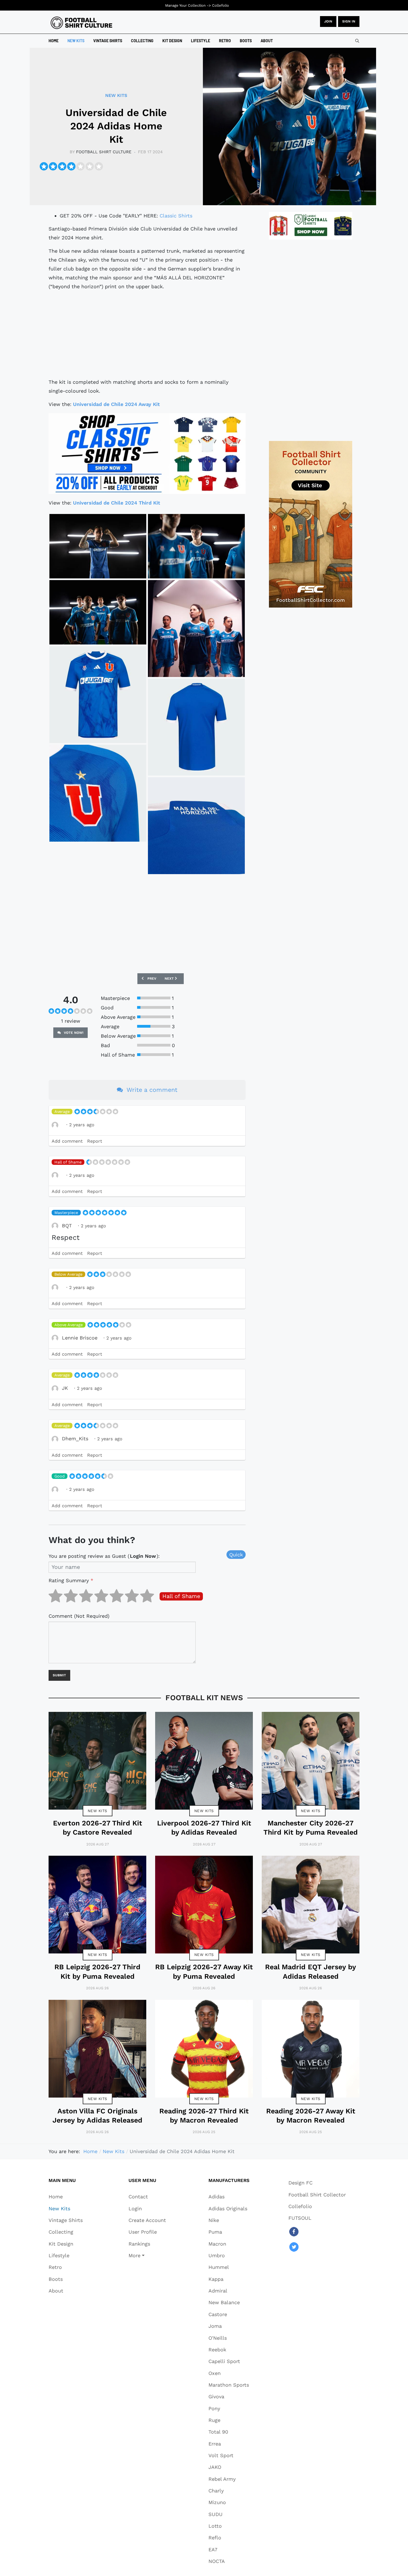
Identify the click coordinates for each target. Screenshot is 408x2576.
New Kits (98, 1811)
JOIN (328, 21)
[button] (147, 2255)
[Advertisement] (147, 334)
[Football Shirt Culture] (81, 23)
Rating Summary (71, 1580)
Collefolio (221, 5)
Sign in (349, 21)
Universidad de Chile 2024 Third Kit (117, 503)
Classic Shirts (176, 216)
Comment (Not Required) (79, 1616)
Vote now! (73, 1033)
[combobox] (357, 41)
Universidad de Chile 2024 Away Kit (116, 404)
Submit (59, 1675)
